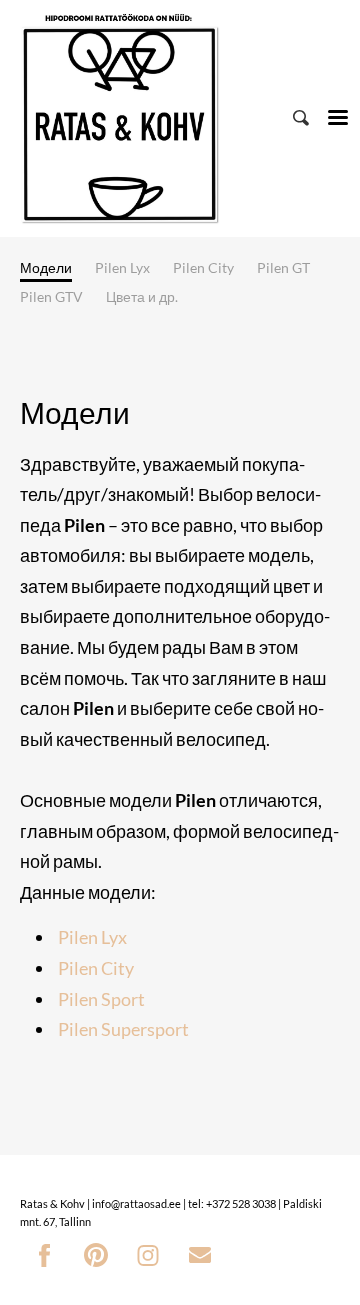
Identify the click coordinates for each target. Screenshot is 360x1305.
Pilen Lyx (122, 267)
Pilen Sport (101, 999)
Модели (46, 268)
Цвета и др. (142, 296)
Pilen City (203, 267)
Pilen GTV (51, 296)
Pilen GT (283, 267)
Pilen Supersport (123, 1029)
